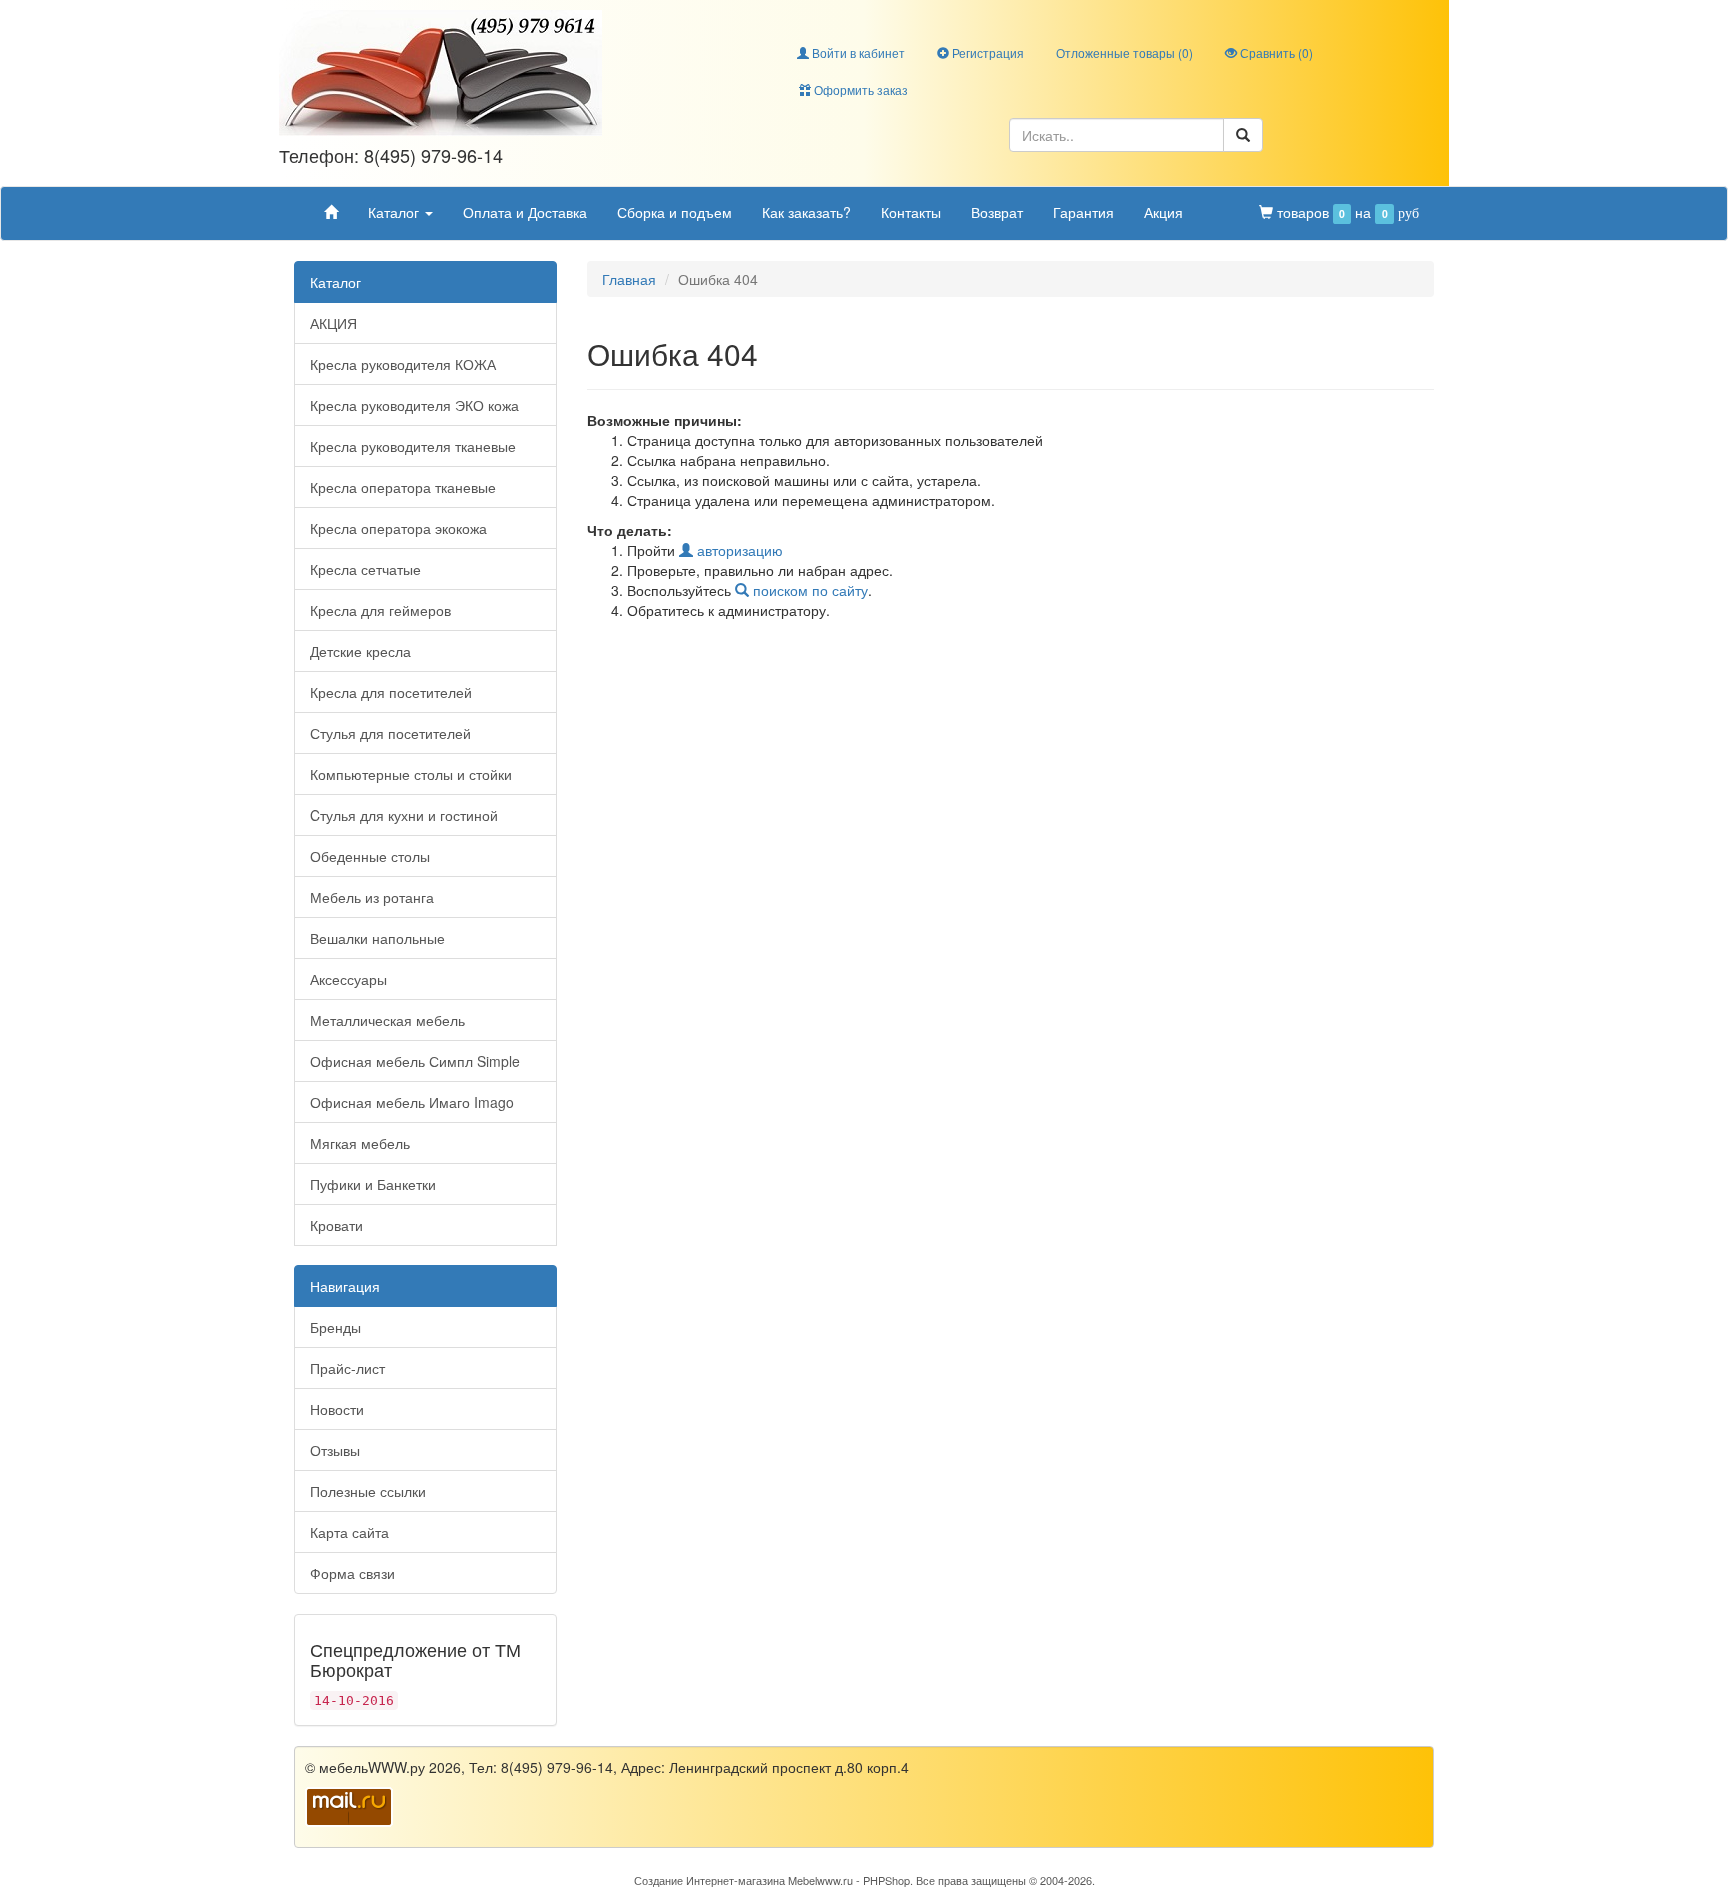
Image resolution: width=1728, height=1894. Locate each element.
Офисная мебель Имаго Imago (412, 1102)
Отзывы (335, 1450)
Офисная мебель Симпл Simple (415, 1061)
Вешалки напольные (377, 938)
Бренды (335, 1327)
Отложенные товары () (1124, 52)
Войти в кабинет (857, 52)
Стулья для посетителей (390, 733)
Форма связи (352, 1573)
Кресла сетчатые (365, 569)
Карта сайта (349, 1532)
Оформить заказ (859, 89)
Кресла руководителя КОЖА (403, 364)
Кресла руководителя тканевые (413, 446)
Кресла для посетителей (391, 692)
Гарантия (1083, 212)
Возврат (997, 212)
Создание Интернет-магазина (709, 1880)
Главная (629, 279)
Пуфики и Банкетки (373, 1184)
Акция (1163, 212)
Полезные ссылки (368, 1491)
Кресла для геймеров (380, 610)
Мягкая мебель (360, 1143)
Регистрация (986, 52)
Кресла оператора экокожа (398, 528)
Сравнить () (1275, 52)
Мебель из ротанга (372, 897)
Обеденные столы (370, 856)
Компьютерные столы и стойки (411, 774)
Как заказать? (806, 212)
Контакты (911, 212)
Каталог (395, 212)
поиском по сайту (808, 590)
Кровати (336, 1225)
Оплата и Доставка (525, 212)
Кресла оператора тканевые (403, 487)
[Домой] (331, 212)
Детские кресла (360, 651)
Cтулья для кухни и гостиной (404, 815)
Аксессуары (348, 979)
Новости (337, 1409)
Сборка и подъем (674, 212)
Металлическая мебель (387, 1020)
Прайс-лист (347, 1368)
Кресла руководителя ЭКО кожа (414, 405)
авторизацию (738, 550)
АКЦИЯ (333, 323)
